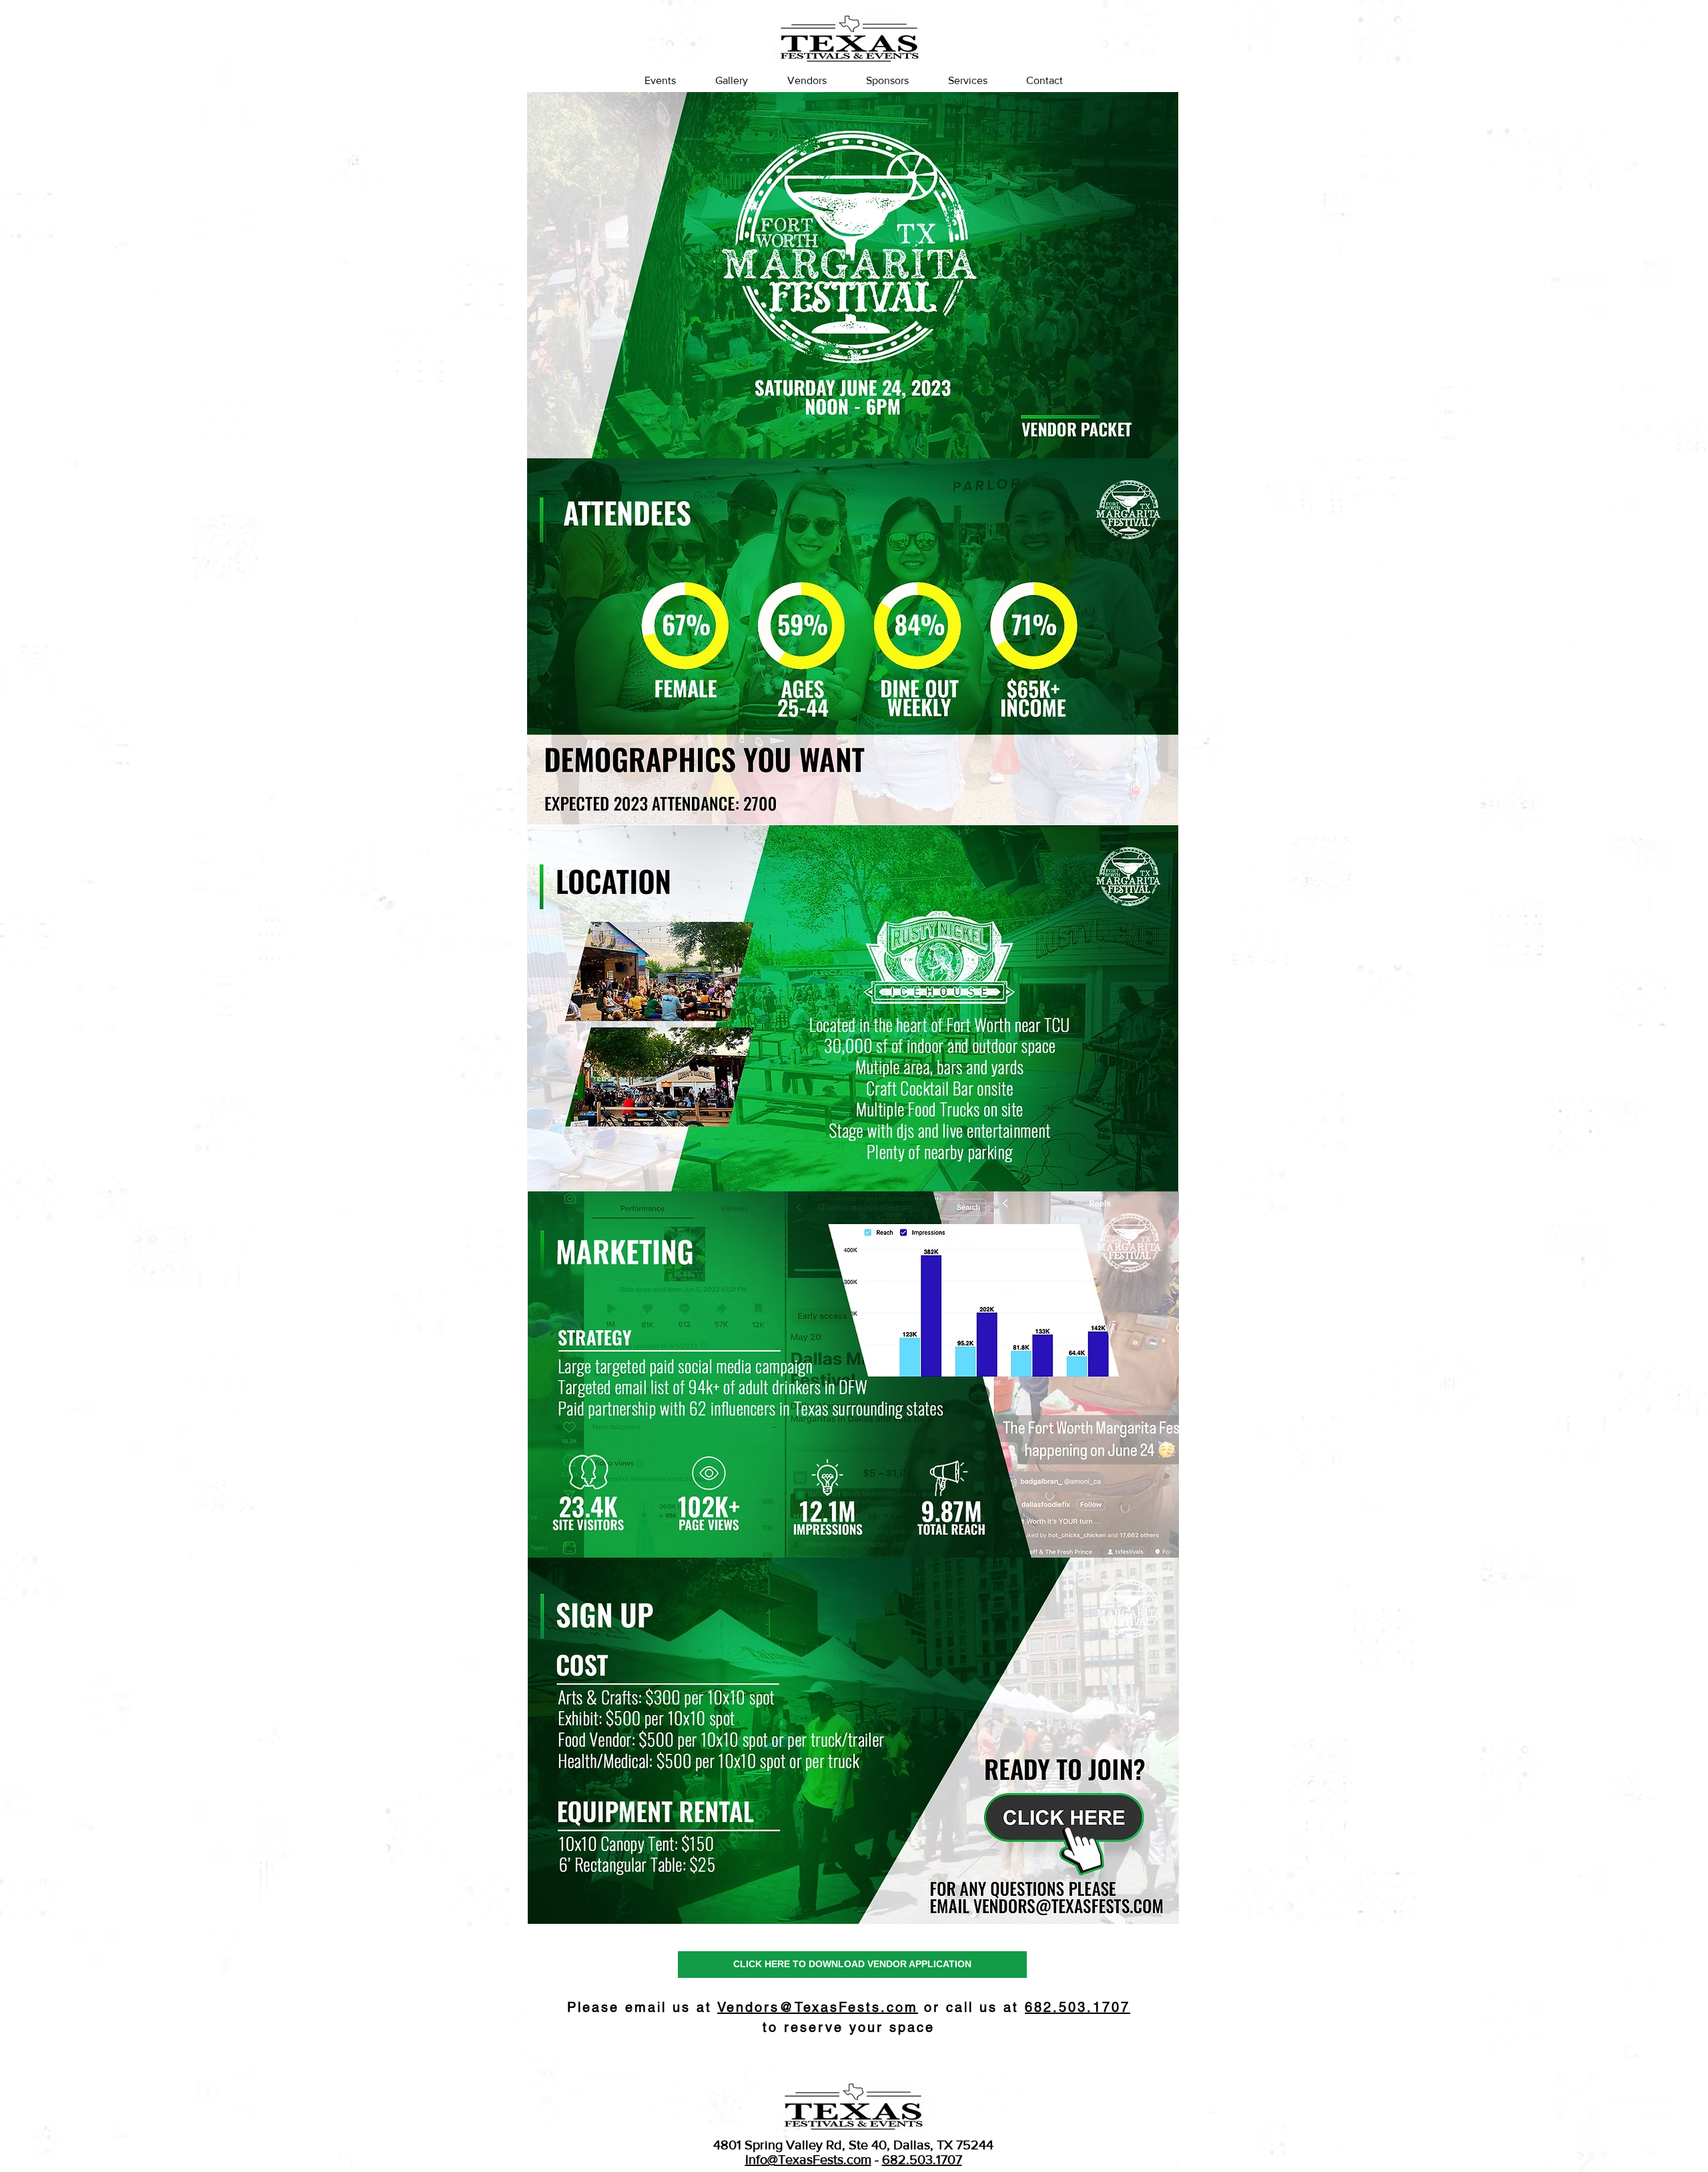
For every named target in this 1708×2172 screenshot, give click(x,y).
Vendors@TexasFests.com (818, 2007)
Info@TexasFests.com (808, 2159)
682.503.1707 (922, 2159)
